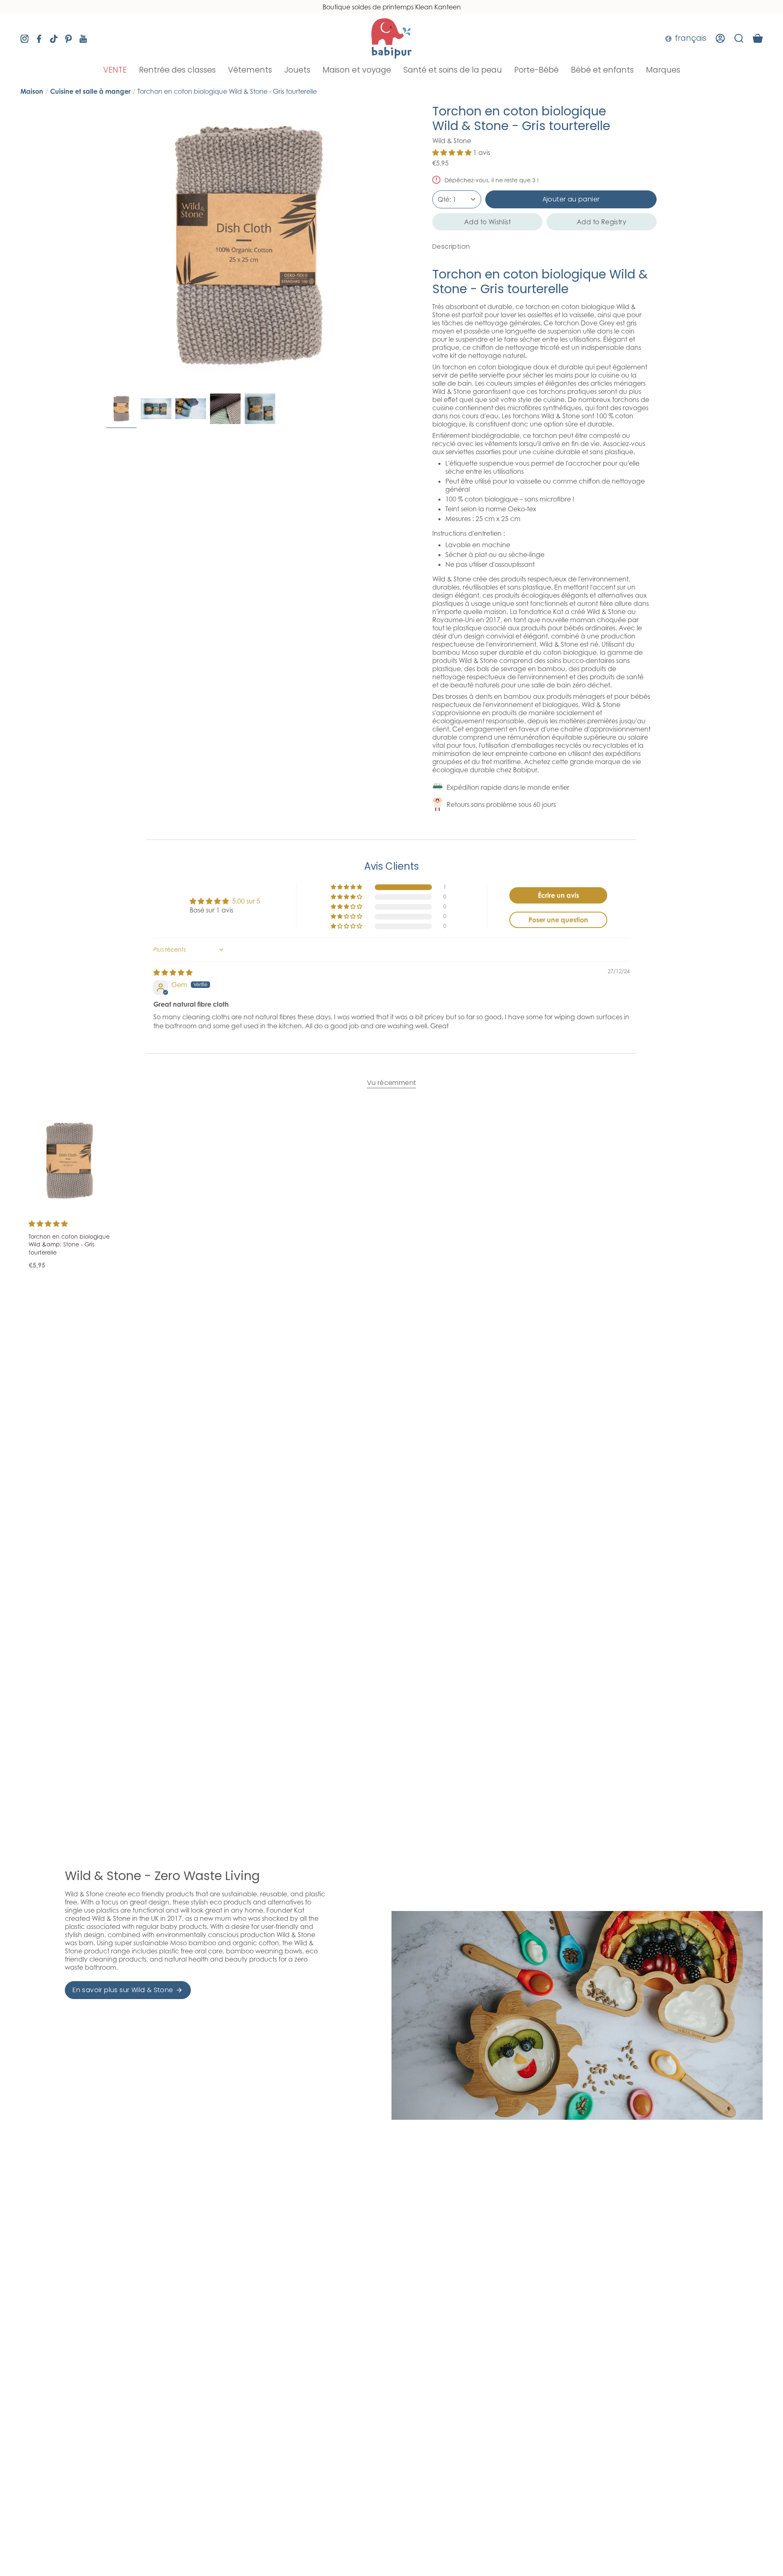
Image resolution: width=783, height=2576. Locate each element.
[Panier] (758, 38)
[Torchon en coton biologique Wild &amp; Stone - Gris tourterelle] (70, 1161)
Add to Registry (602, 222)
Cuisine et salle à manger (90, 91)
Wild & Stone (452, 141)
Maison (32, 91)
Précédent (106, 247)
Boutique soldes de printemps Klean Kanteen (392, 7)
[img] (173, 972)
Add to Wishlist (487, 222)
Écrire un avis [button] (558, 895)
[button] (115, 70)
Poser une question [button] (558, 920)
